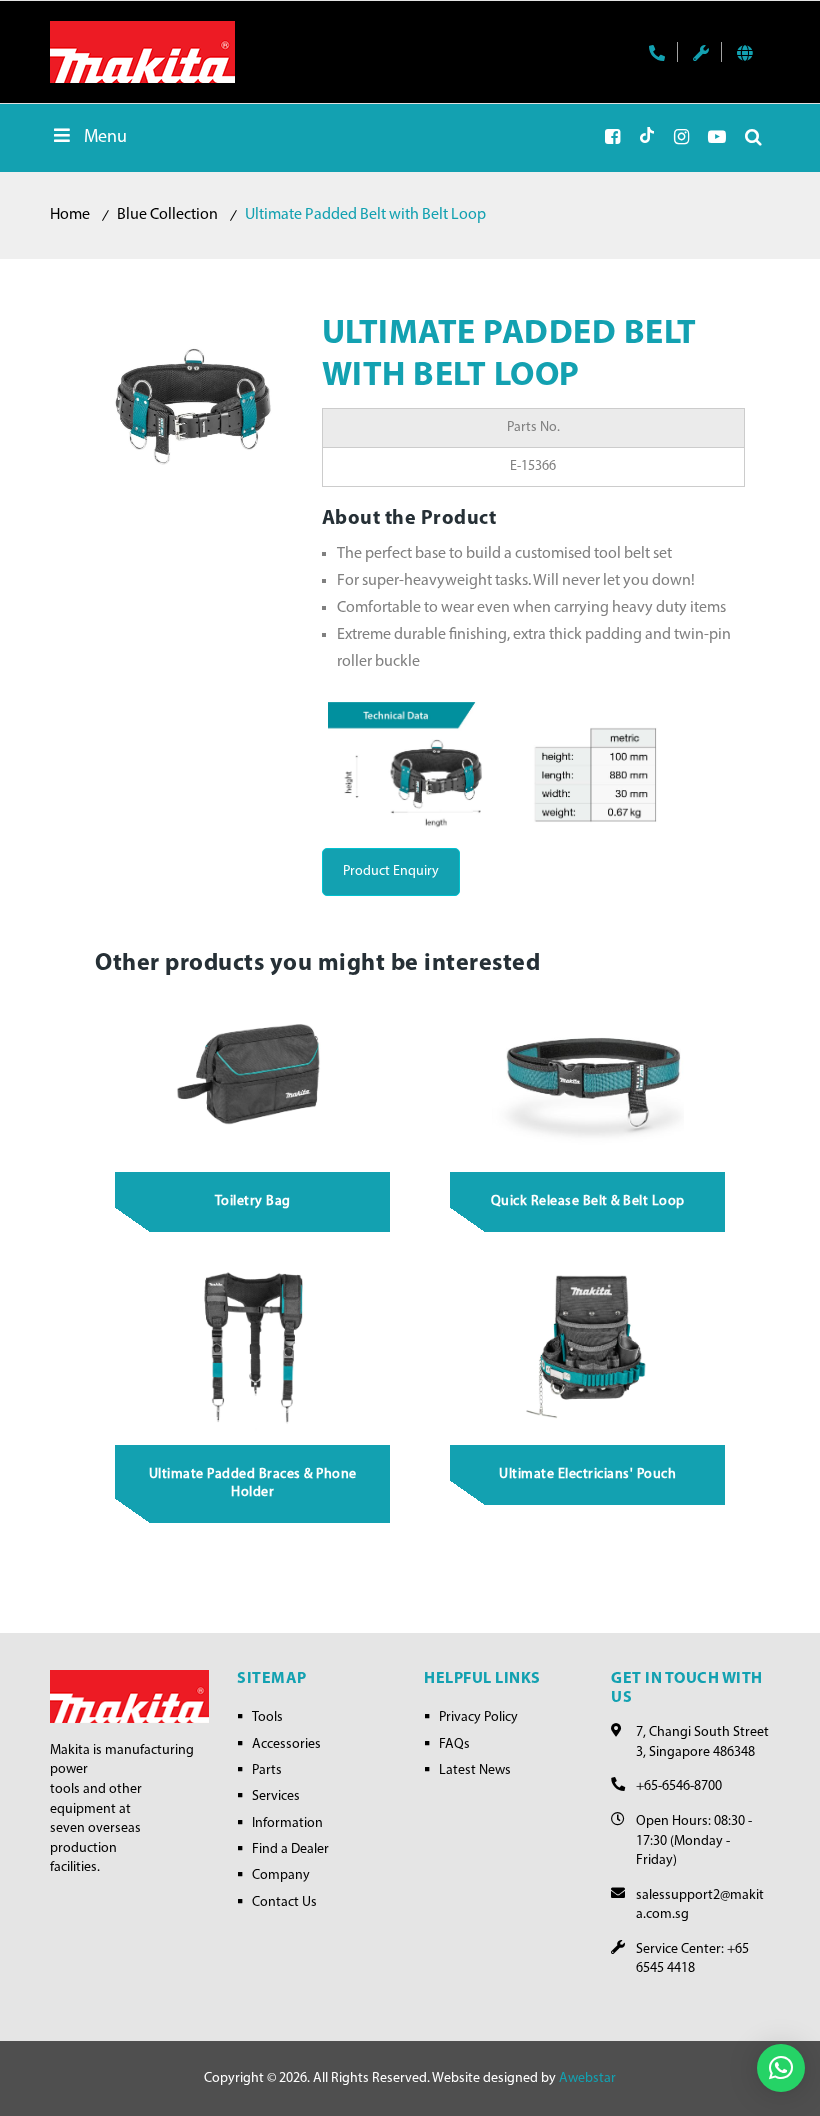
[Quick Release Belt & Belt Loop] (588, 1073)
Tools (267, 1717)
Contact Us (284, 1902)
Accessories (286, 1744)
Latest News (475, 1770)
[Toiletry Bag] (253, 1073)
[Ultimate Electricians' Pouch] (588, 1346)
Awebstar (587, 2078)
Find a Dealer (290, 1849)
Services (276, 1796)
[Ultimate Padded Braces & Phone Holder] (253, 1346)
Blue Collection (167, 215)
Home (70, 215)
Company (281, 1875)
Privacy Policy (478, 1717)
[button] (781, 2068)
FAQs (454, 1744)
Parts (267, 1770)
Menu (105, 138)
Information (287, 1823)
